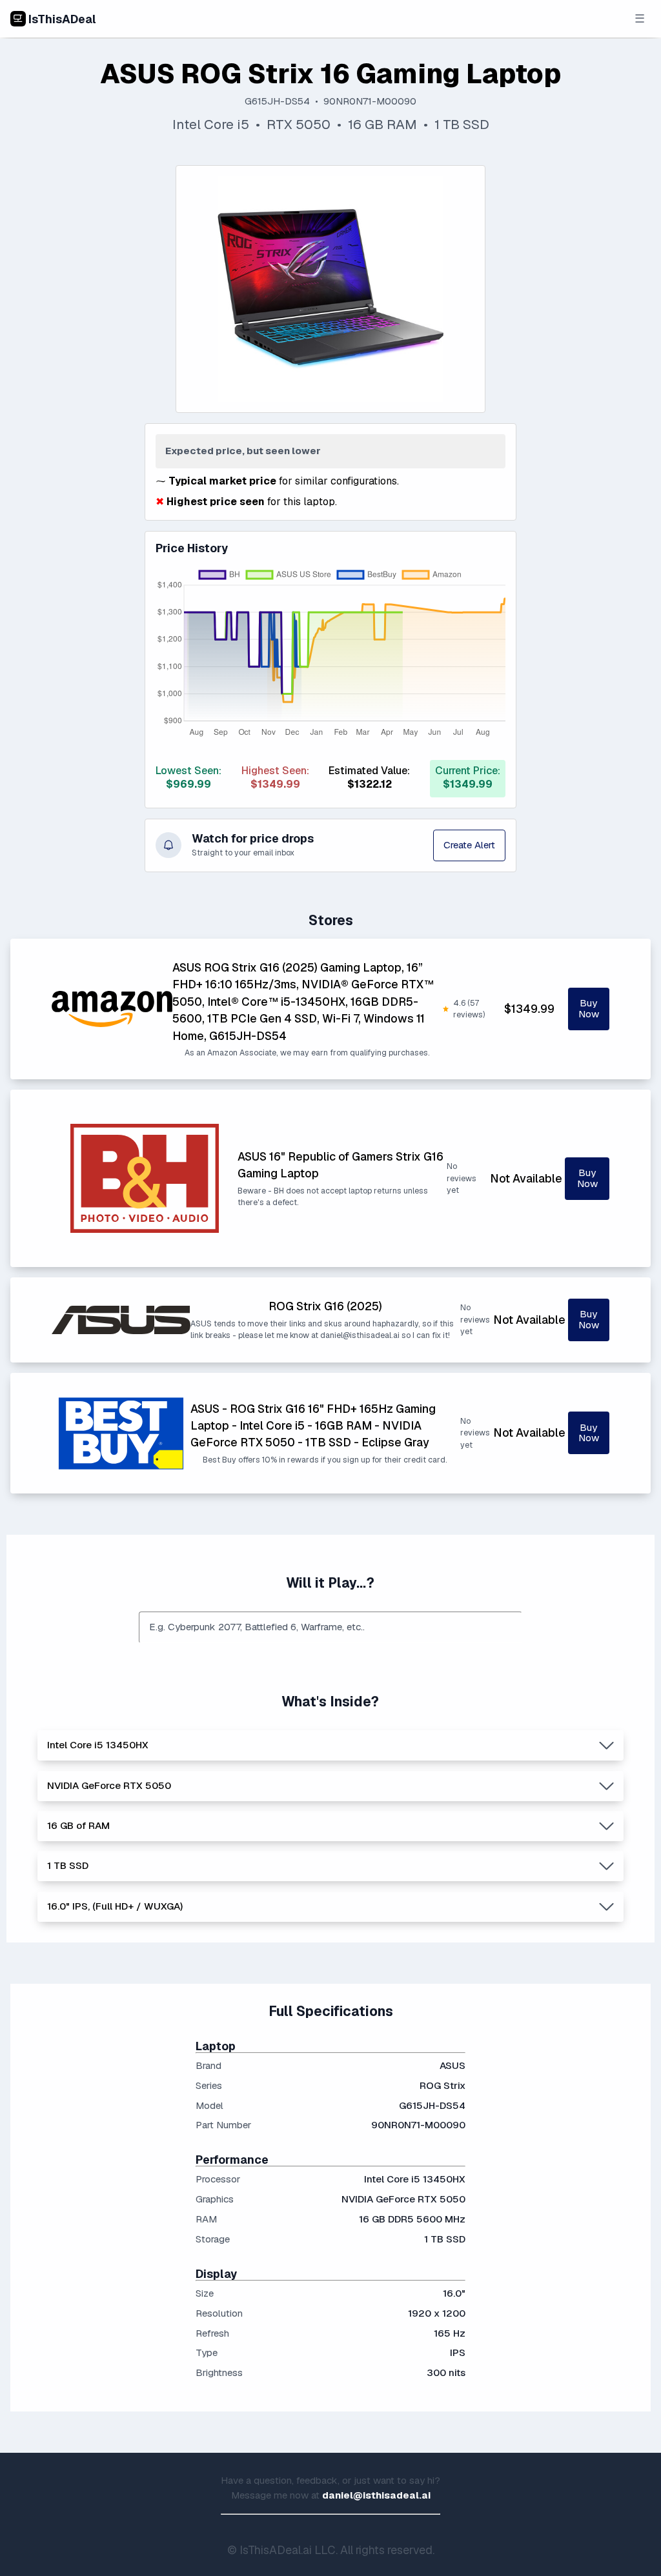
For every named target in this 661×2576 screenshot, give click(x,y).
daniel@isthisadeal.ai (376, 2495)
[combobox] (330, 1627)
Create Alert (469, 845)
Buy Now (589, 1008)
